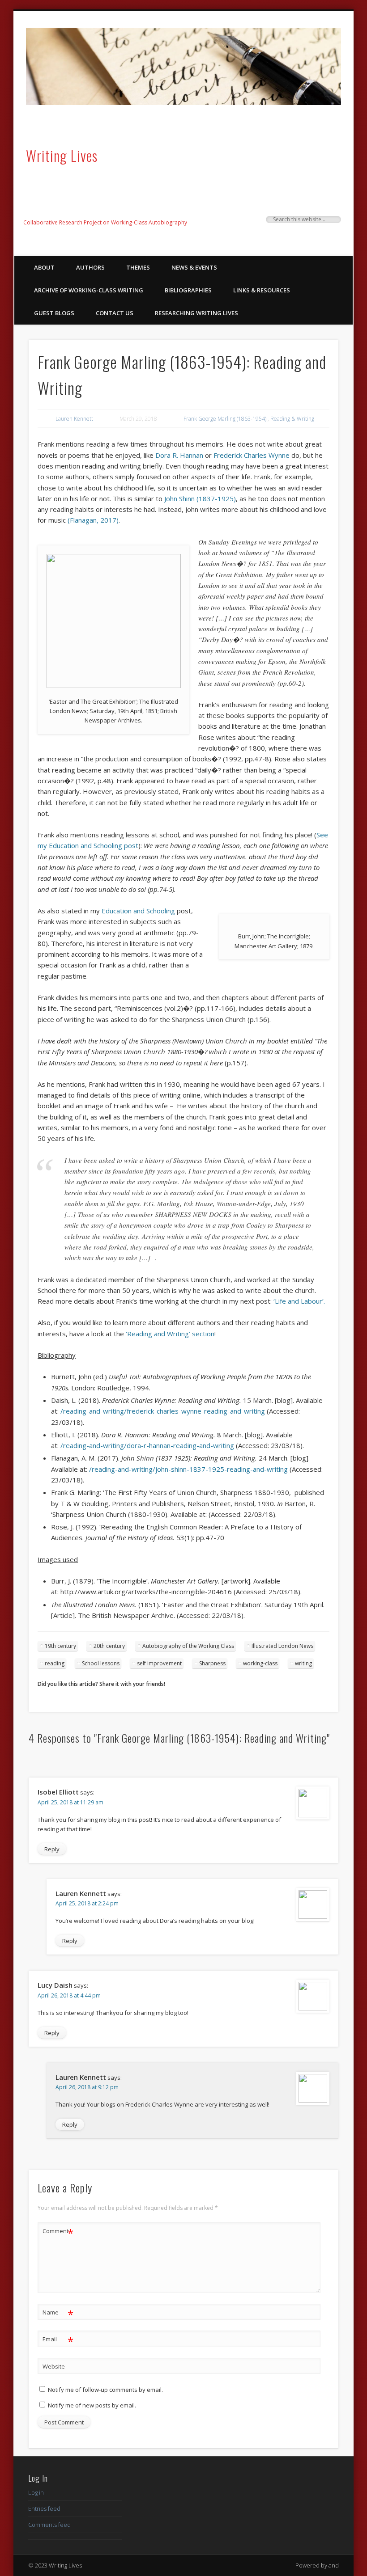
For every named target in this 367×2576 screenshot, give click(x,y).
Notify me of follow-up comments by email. (105, 2390)
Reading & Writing (292, 419)
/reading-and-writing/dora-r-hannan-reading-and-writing (147, 1445)
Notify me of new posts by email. (92, 2405)
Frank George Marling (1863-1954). (226, 419)
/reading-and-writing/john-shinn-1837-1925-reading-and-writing (188, 1469)
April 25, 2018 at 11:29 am (70, 1802)
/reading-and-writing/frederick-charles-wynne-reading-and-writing (163, 1411)
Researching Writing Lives (196, 313)
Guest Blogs (54, 313)
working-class (260, 1663)
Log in (36, 2492)
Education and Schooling (138, 911)
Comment (58, 2232)
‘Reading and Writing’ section (170, 1334)
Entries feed (44, 2508)
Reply (52, 1849)
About (44, 267)
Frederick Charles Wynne (252, 455)
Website (54, 2366)
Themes (138, 267)
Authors (90, 267)
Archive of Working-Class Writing (89, 290)
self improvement (159, 1663)
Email (58, 2340)
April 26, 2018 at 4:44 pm (69, 1995)
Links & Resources (262, 290)
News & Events (194, 267)
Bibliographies (188, 290)
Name (58, 2314)
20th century (109, 1646)
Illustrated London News (282, 1646)
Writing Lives (62, 155)
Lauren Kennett (74, 419)
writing (303, 1663)
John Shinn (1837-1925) (200, 498)
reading (55, 1663)
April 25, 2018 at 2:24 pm (87, 1903)
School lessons (101, 1663)
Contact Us (115, 313)
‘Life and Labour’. (299, 1301)
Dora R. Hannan (179, 455)
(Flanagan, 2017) (93, 520)
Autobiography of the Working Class (188, 1646)
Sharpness (212, 1663)
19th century (60, 1646)
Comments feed (49, 2525)
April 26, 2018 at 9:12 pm (87, 2087)
